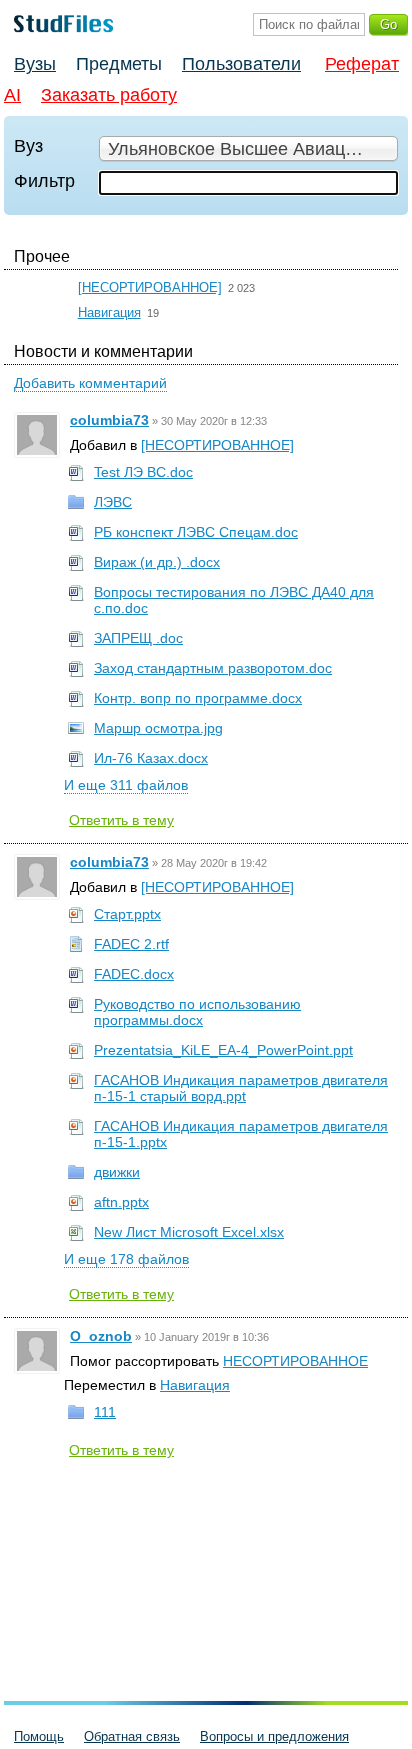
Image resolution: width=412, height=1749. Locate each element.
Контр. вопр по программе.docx (198, 698)
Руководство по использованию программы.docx (197, 1012)
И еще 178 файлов (126, 1259)
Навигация (109, 312)
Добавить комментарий (90, 383)
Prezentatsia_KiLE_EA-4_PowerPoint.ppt (223, 1050)
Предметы (119, 64)
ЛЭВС (113, 502)
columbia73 (109, 420)
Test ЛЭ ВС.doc (143, 472)
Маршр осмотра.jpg (158, 728)
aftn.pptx (121, 1202)
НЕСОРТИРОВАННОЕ (295, 1361)
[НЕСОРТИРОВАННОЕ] (150, 287)
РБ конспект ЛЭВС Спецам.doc (196, 532)
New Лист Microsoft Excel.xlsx (189, 1232)
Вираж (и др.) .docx (157, 562)
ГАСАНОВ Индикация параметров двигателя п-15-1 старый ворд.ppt (241, 1088)
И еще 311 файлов (126, 785)
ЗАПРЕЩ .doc (138, 638)
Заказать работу (109, 95)
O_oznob (101, 1336)
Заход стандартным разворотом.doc (213, 668)
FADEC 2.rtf (131, 944)
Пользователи (241, 64)
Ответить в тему (121, 820)
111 (105, 1412)
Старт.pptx (127, 914)
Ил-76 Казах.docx (151, 758)
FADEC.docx (134, 974)
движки (117, 1172)
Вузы (35, 64)
